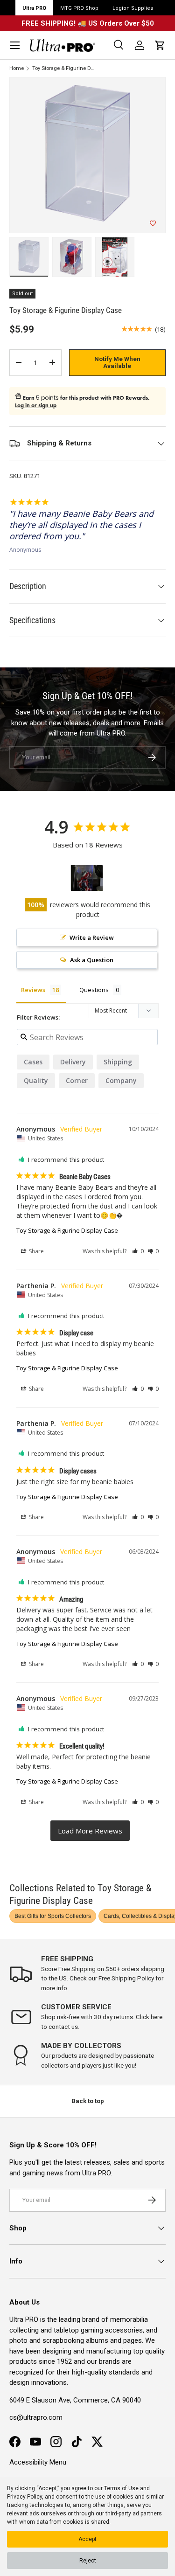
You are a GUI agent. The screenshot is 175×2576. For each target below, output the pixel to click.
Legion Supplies (133, 8)
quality (36, 1080)
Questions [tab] (94, 990)
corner (77, 1080)
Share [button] (36, 1251)
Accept (87, 2539)
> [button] (90, 1831)
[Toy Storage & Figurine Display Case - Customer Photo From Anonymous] (87, 878)
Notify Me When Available (117, 363)
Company (121, 1080)
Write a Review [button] (92, 937)
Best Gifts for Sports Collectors (53, 1916)
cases (33, 1062)
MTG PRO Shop (79, 8)
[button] (160, 45)
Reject (88, 2561)
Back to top (88, 2101)
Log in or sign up (36, 405)
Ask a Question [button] (92, 960)
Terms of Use (121, 2488)
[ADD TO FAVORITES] (153, 223)
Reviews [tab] (33, 990)
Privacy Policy (24, 2497)
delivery (73, 1062)
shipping (118, 1062)
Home (17, 68)
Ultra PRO (34, 8)
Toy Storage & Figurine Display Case (64, 68)
